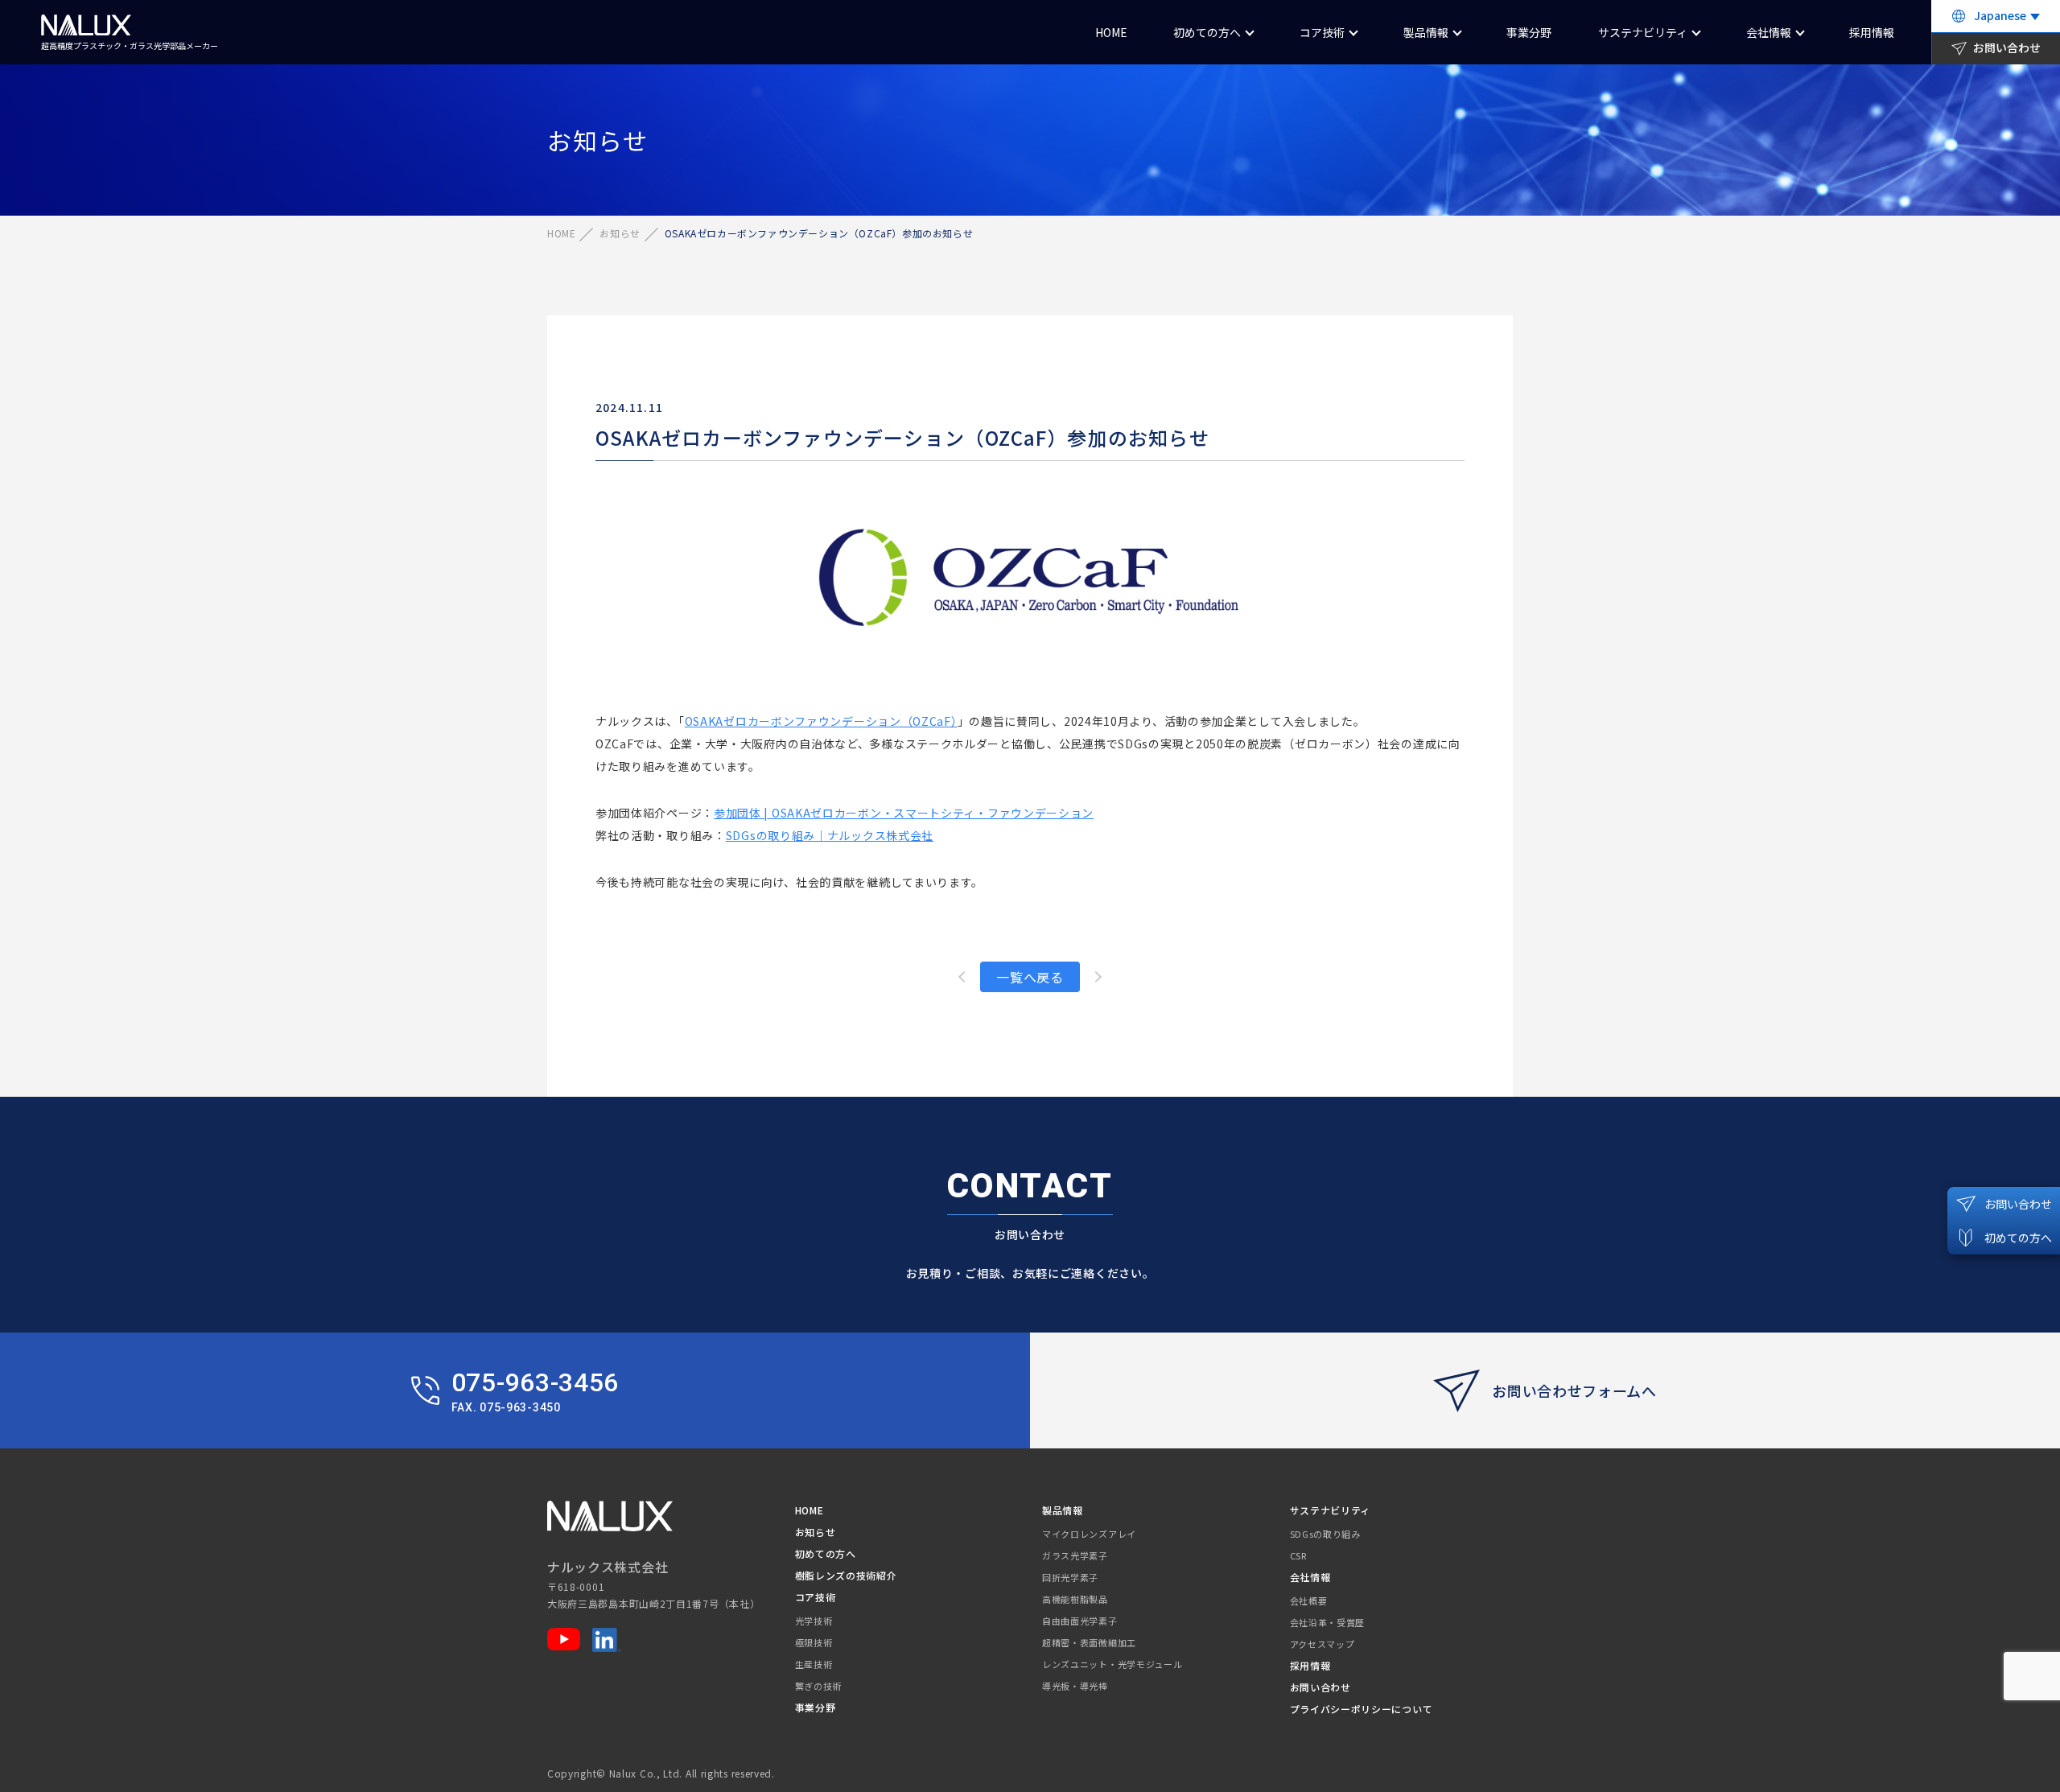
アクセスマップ (1323, 1644)
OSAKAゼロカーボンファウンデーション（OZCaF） (821, 721)
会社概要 (1309, 1600)
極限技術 (814, 1642)
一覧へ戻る (1030, 977)
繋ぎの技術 (819, 1686)
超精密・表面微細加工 (1089, 1642)
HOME (1111, 32)
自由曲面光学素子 (1080, 1621)
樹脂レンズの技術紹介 (846, 1575)
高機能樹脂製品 (1075, 1599)
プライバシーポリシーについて (1362, 1709)
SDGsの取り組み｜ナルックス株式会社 (830, 835)
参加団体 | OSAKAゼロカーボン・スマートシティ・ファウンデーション (904, 813)
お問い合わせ (1320, 1687)
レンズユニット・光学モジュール (1112, 1664)
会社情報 (1769, 32)
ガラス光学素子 (1075, 1555)
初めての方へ (1207, 32)
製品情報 (1426, 32)
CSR (1298, 1555)
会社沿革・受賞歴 (1328, 1622)
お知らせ (620, 233)
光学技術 (814, 1621)
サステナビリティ (1643, 32)
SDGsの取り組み (1325, 1534)
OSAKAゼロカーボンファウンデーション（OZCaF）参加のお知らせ (902, 437)
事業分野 (1529, 32)
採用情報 (1872, 32)
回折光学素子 (1070, 1577)
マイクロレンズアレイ (1089, 1534)
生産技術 (814, 1664)
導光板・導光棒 (1075, 1686)
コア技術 (1322, 32)
